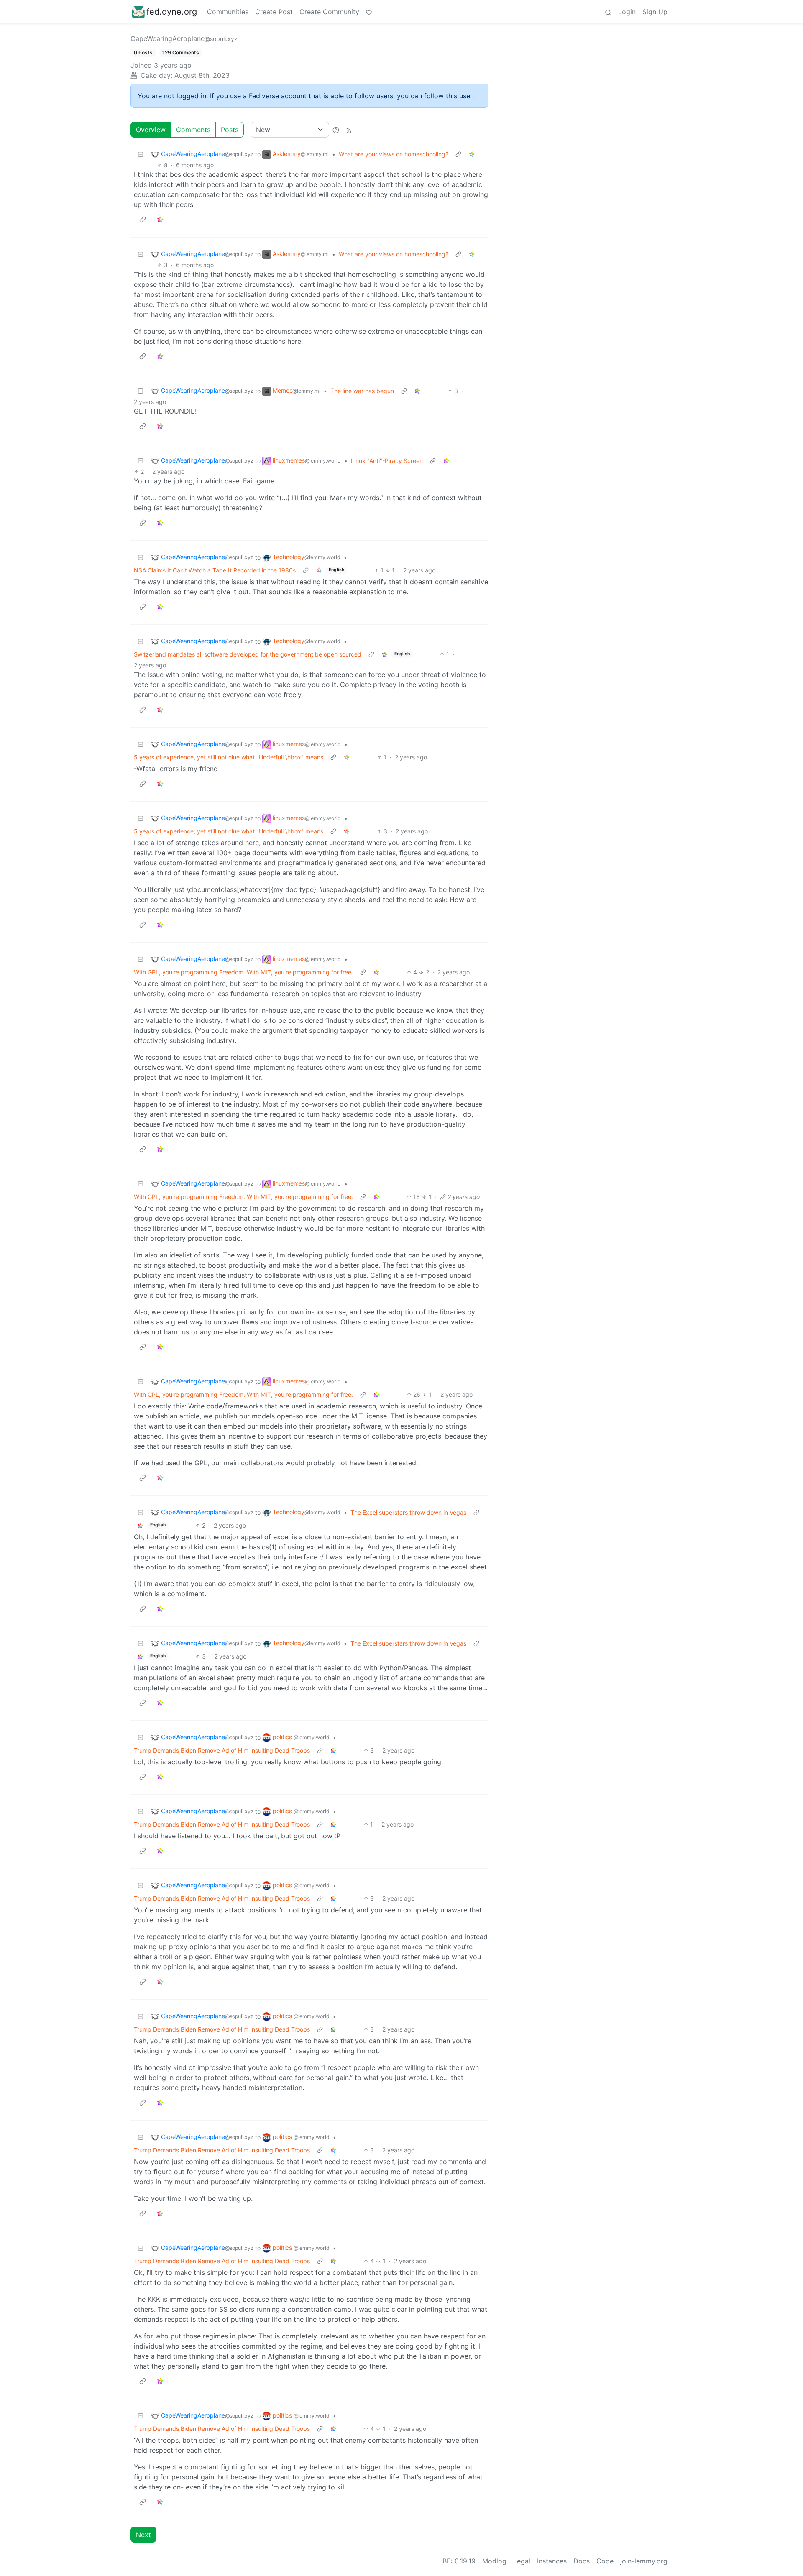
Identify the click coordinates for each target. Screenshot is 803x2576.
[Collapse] (141, 154)
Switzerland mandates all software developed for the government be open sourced (248, 654)
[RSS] (349, 130)
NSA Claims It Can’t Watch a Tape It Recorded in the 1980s (215, 570)
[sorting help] (336, 130)
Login (627, 12)
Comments (193, 130)
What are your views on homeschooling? (394, 154)
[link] (472, 154)
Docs (582, 2561)
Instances (552, 2561)
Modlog (494, 2561)
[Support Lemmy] (369, 12)
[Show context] (458, 154)
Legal (522, 2561)
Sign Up (655, 12)
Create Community (329, 12)
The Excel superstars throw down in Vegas (408, 1512)
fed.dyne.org (172, 12)
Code (605, 2561)
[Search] (608, 12)
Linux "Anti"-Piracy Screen (387, 461)
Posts (230, 130)
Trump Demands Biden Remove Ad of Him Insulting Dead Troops (222, 1750)
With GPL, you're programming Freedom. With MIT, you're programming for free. (243, 972)
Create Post (274, 12)
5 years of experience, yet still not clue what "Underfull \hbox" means (229, 757)
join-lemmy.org (644, 2561)
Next (143, 2535)
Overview (151, 130)
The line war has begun (362, 391)
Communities (228, 12)
